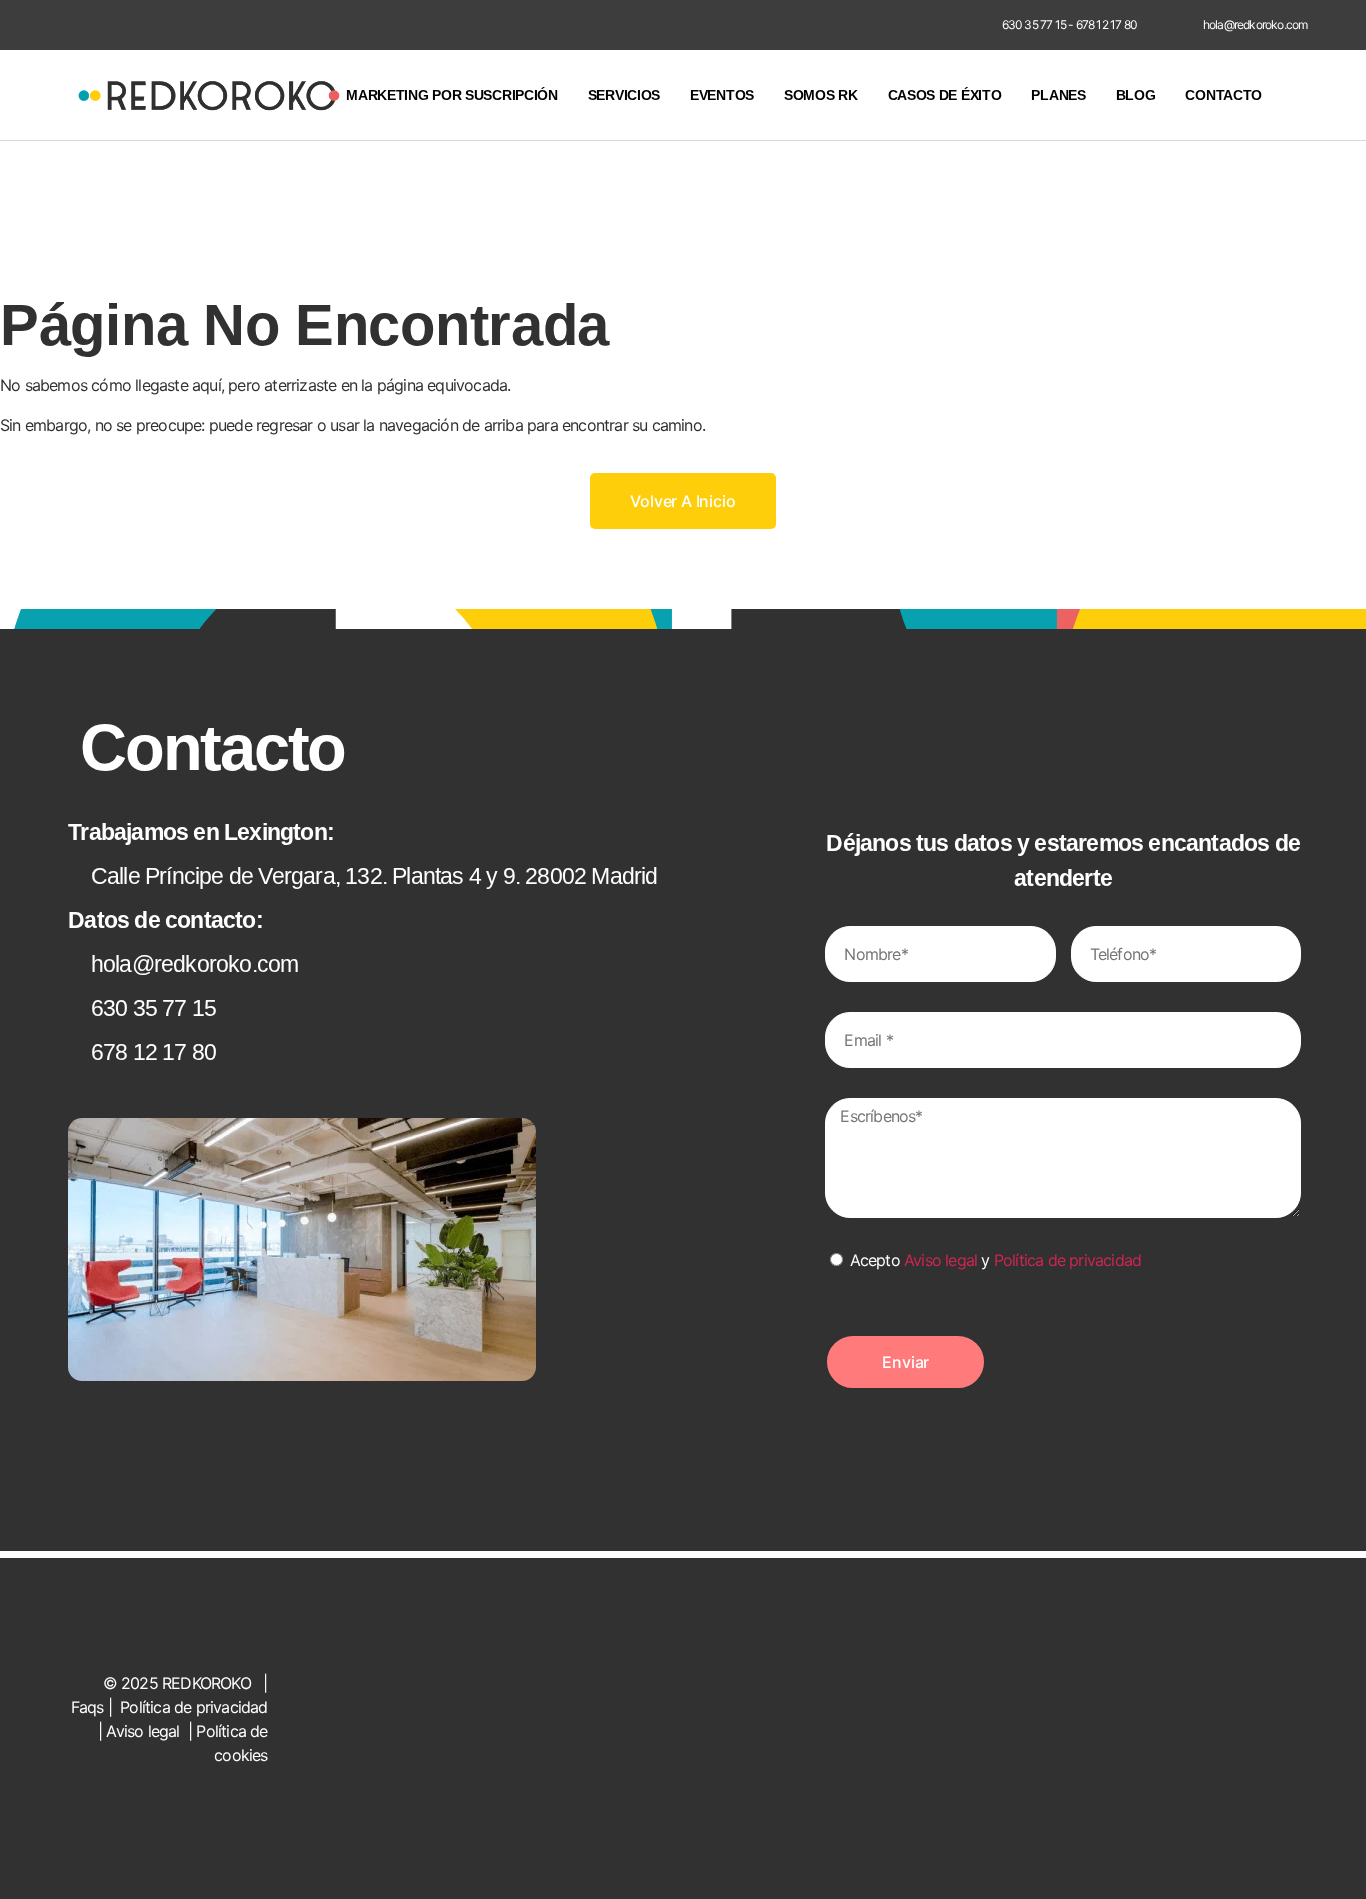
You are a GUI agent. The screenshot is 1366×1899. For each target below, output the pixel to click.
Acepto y (996, 1260)
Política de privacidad (1067, 1260)
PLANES (1058, 95)
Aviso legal (940, 1260)
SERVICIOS (624, 95)
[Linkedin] (941, 25)
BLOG (1136, 95)
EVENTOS (722, 95)
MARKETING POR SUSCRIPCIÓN (452, 95)
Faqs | (93, 1707)
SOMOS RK (821, 95)
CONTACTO (1223, 95)
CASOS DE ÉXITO (945, 95)
